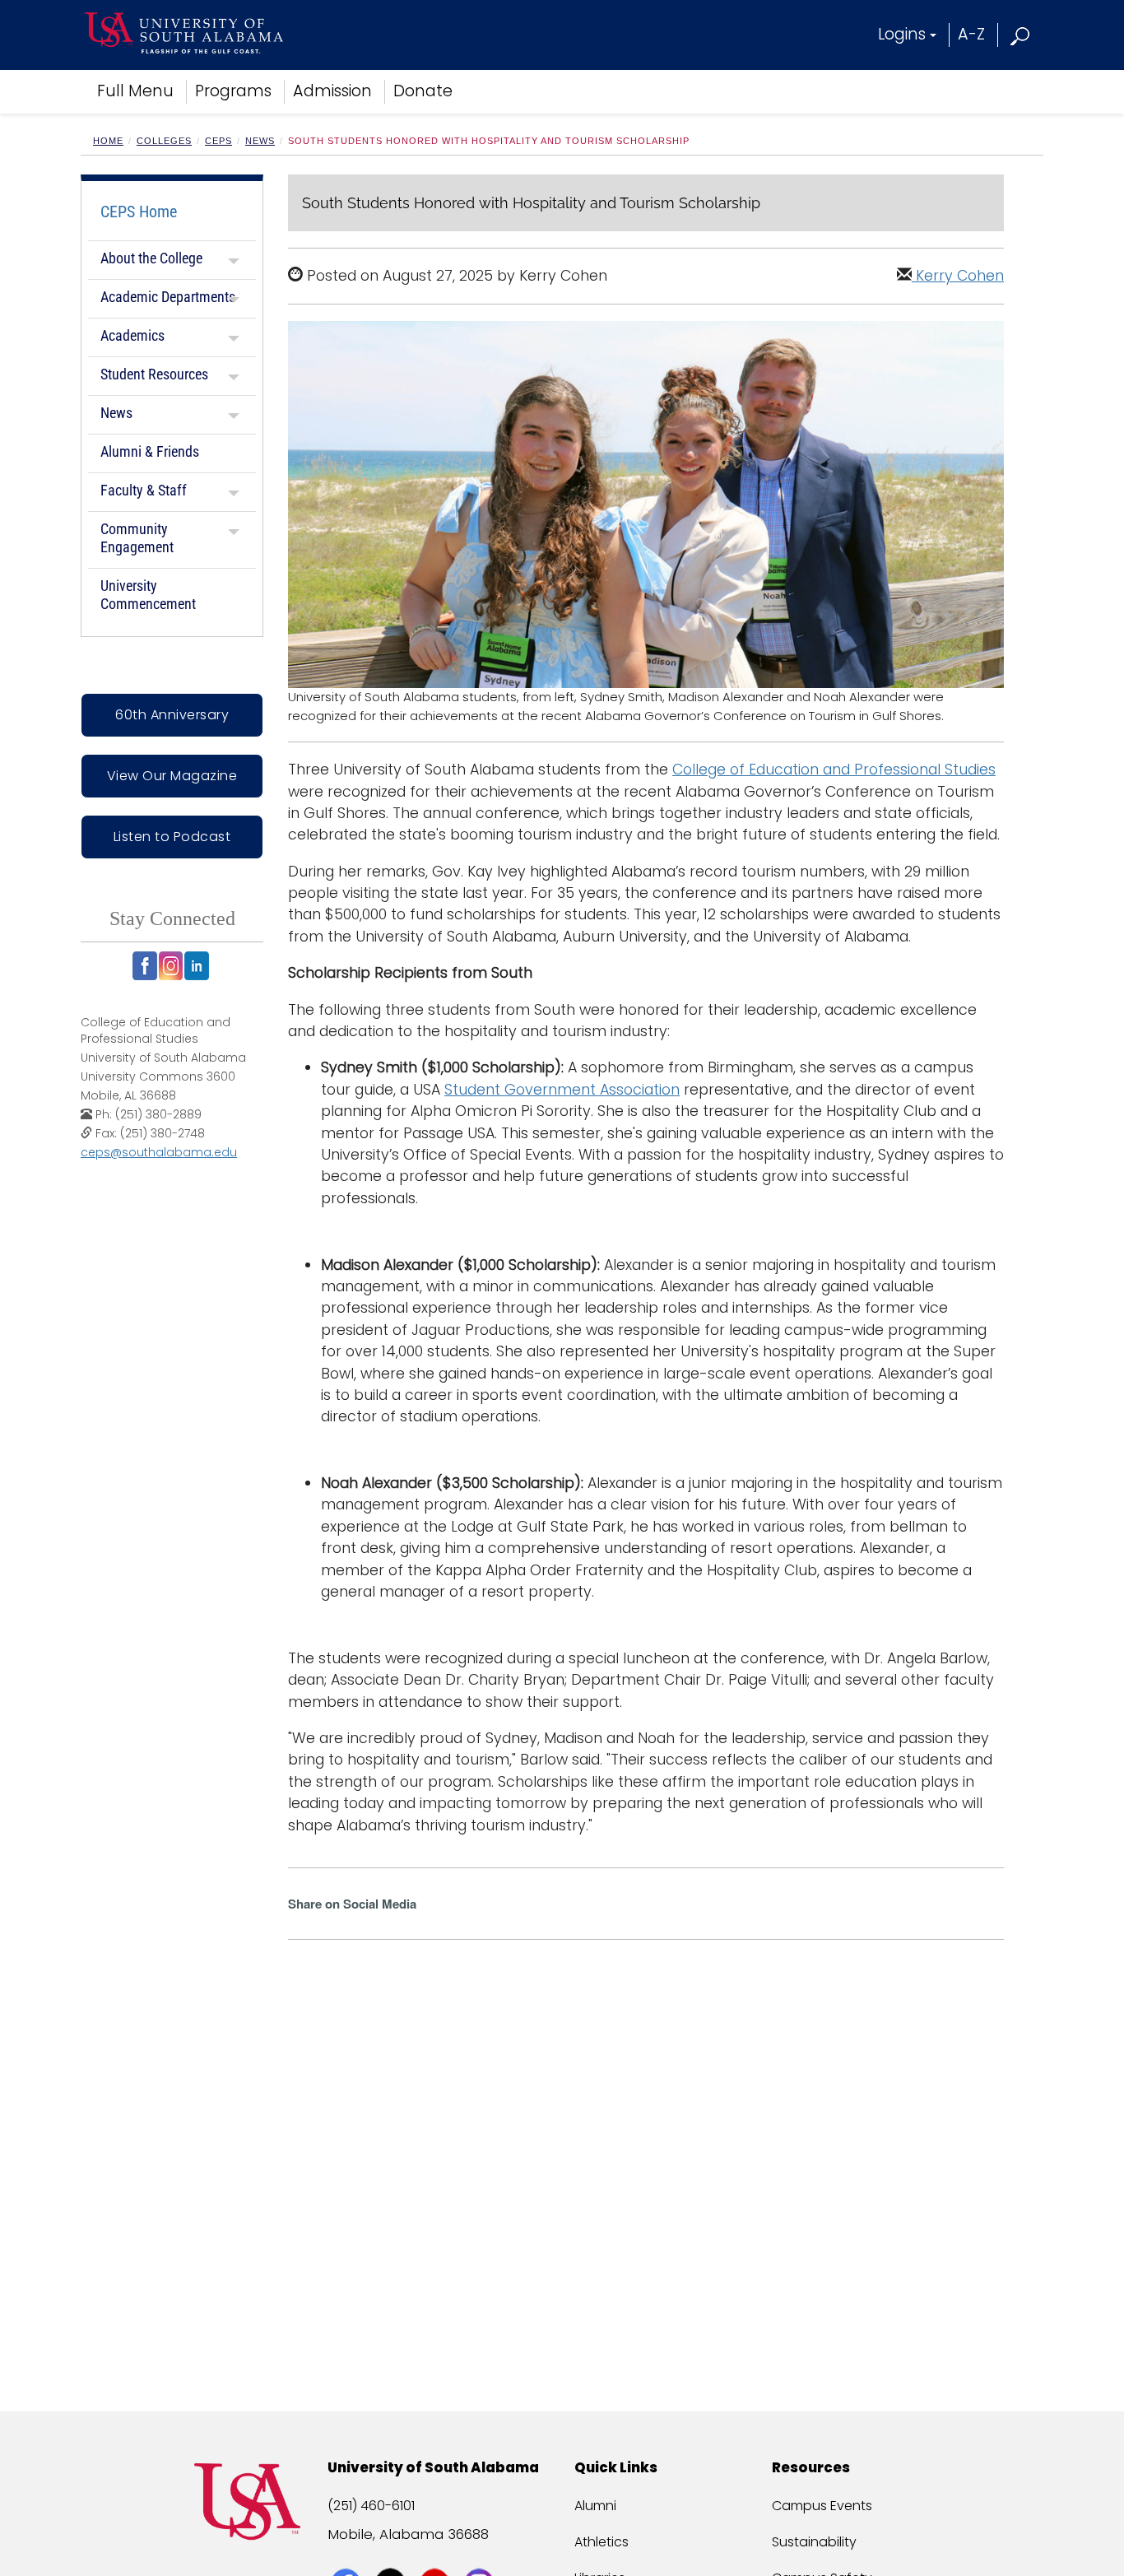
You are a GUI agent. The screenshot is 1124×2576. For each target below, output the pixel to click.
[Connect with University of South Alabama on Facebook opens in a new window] (348, 2553)
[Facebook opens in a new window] (145, 966)
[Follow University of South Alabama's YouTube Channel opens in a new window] (437, 2553)
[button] (1021, 34)
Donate (423, 91)
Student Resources (154, 374)
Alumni (595, 2506)
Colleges (164, 141)
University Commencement (148, 595)
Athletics (601, 2542)
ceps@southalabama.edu (159, 1152)
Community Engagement (137, 538)
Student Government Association (562, 1090)
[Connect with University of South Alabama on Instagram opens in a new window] (481, 2553)
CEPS (218, 141)
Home (108, 141)
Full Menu (135, 91)
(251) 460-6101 (371, 2506)
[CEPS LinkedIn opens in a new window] (197, 966)
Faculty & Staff (144, 490)
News (260, 141)
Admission (332, 91)
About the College (151, 258)
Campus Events (822, 2506)
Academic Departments (168, 297)
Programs (233, 91)
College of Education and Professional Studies (834, 770)
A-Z (971, 34)
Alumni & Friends (150, 451)
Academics (132, 335)
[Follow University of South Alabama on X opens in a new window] (392, 2553)
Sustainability (814, 2542)
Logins (902, 34)
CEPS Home (139, 212)
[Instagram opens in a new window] (171, 966)
